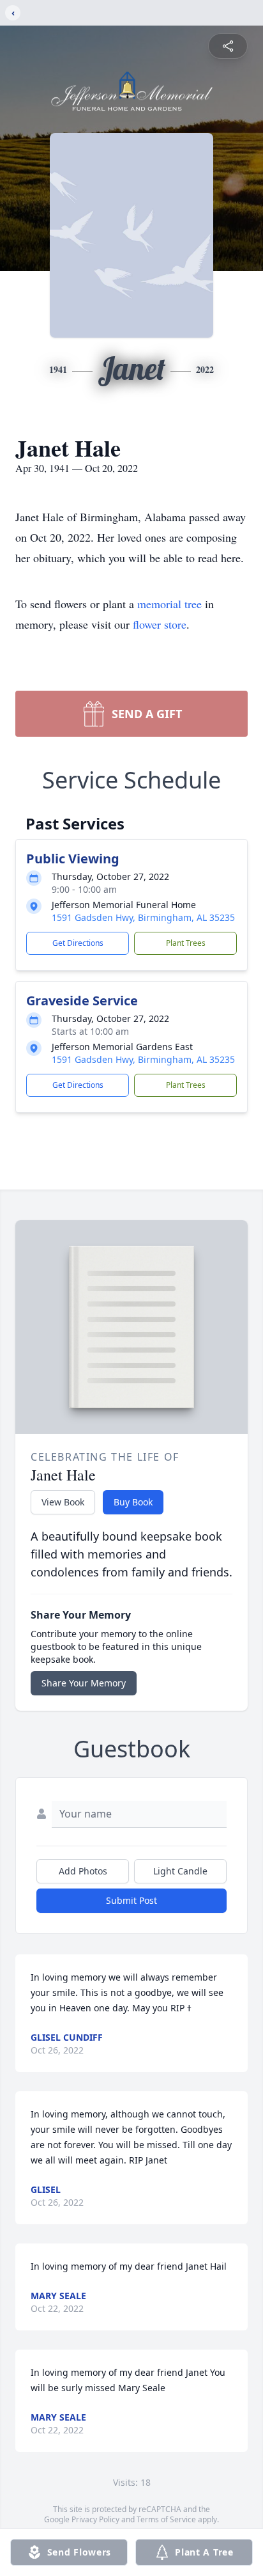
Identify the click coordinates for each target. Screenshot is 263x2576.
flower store (160, 624)
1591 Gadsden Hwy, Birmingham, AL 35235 (143, 917)
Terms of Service (166, 2519)
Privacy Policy (95, 2519)
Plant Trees (186, 943)
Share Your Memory (84, 1683)
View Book (63, 1502)
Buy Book (133, 1502)
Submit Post (131, 1900)
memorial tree (169, 604)
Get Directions (78, 943)
